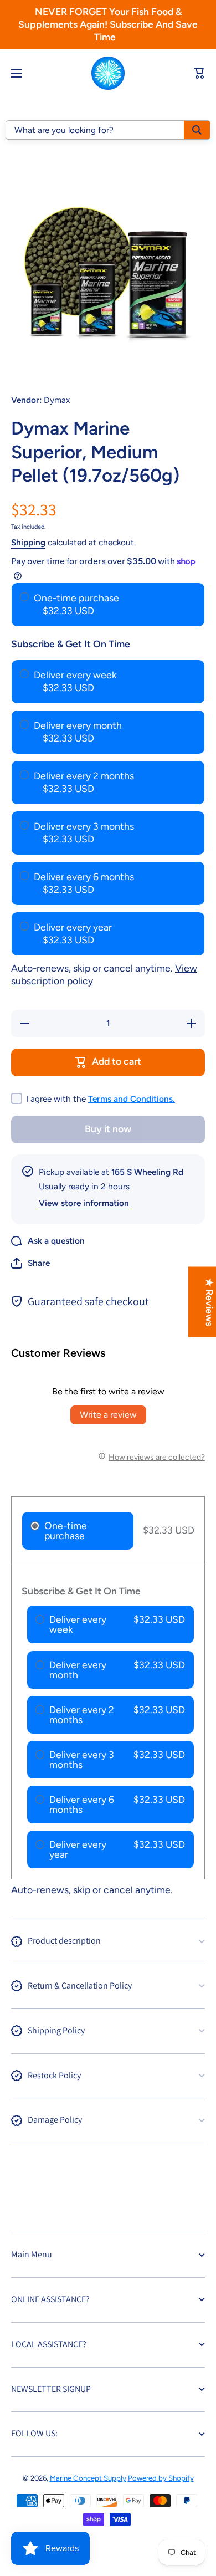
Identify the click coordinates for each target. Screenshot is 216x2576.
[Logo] (108, 73)
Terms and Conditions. (132, 1099)
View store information (84, 1203)
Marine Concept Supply (88, 2478)
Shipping (28, 542)
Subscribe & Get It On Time (71, 644)
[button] (30, 1263)
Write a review (108, 1415)
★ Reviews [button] (210, 1302)
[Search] (197, 130)
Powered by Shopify (161, 2478)
